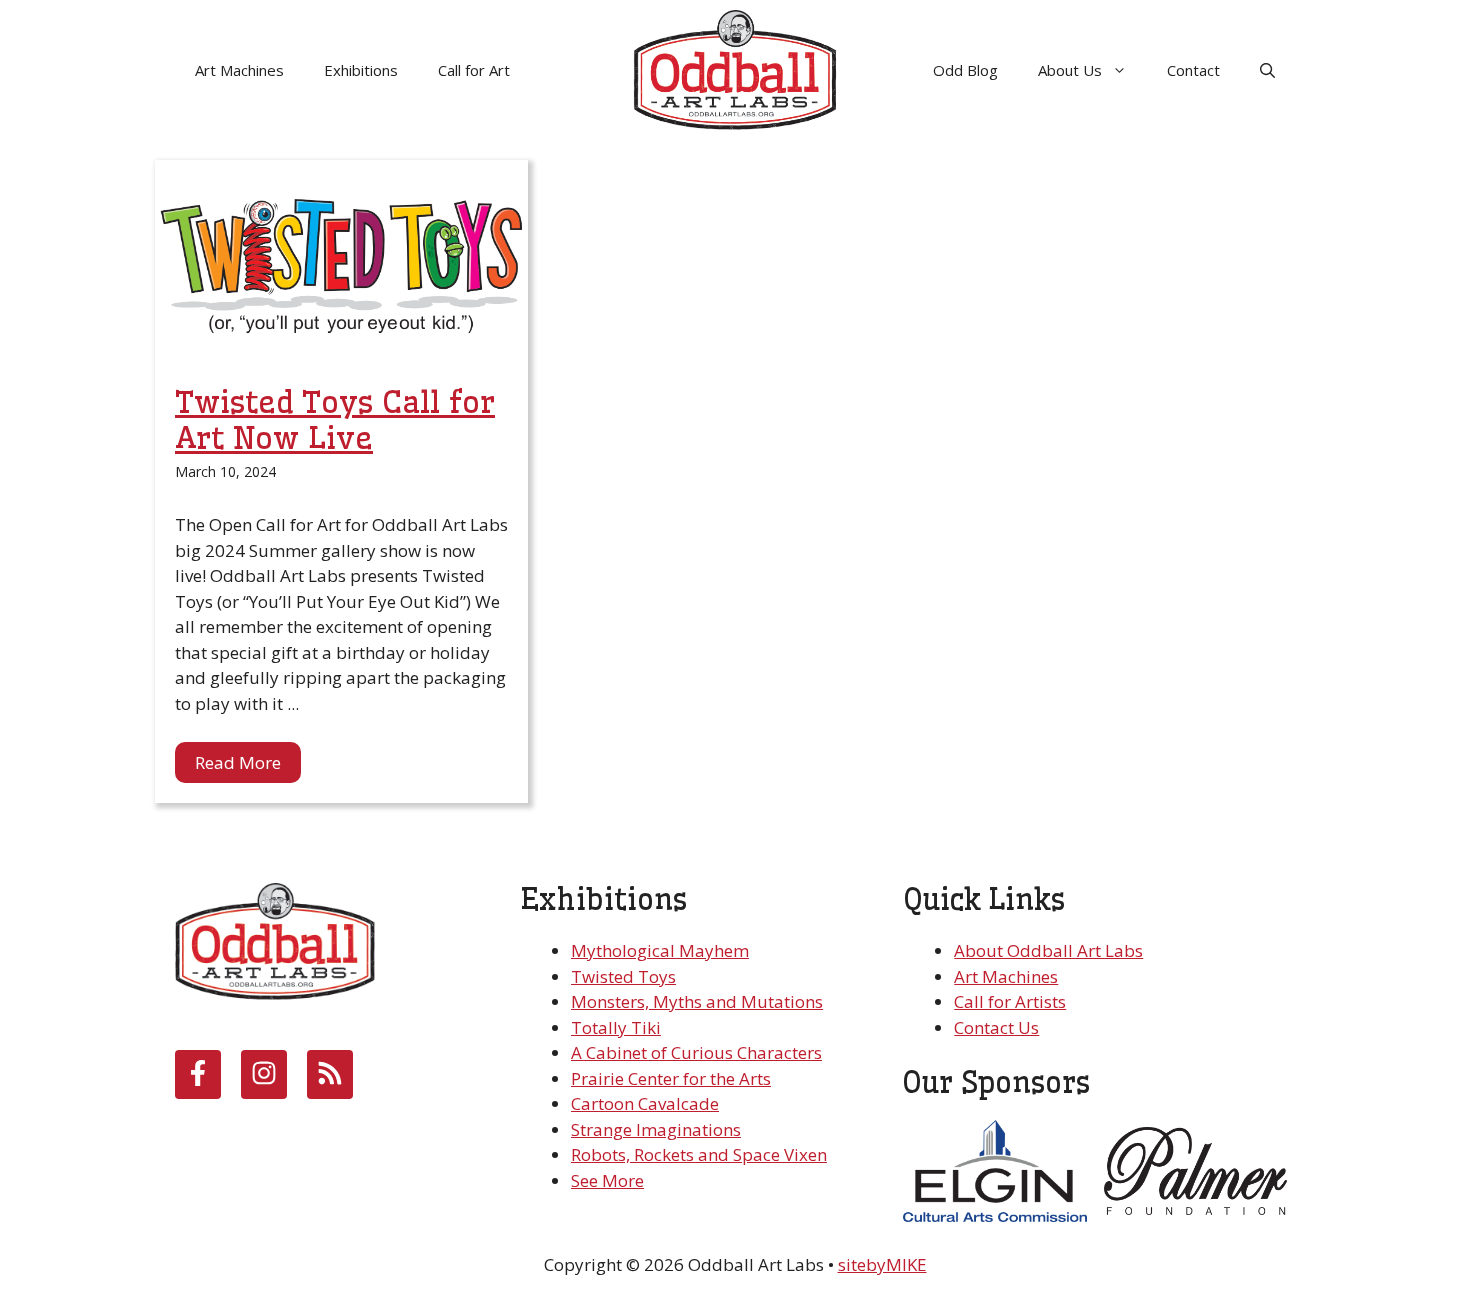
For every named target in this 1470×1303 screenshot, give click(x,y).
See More (607, 1180)
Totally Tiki (616, 1027)
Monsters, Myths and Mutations (697, 1001)
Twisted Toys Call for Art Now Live (335, 420)
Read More (238, 762)
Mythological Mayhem (660, 950)
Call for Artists (1010, 1001)
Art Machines (239, 70)
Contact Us (996, 1027)
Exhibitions (361, 70)
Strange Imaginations (656, 1129)
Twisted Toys (623, 976)
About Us (1070, 70)
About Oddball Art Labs (1048, 950)
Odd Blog (965, 70)
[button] (1267, 70)
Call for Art (474, 70)
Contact (1193, 70)
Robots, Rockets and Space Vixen (699, 1154)
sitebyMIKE (882, 1264)
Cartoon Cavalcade (645, 1103)
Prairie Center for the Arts (671, 1078)
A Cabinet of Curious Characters (696, 1052)
